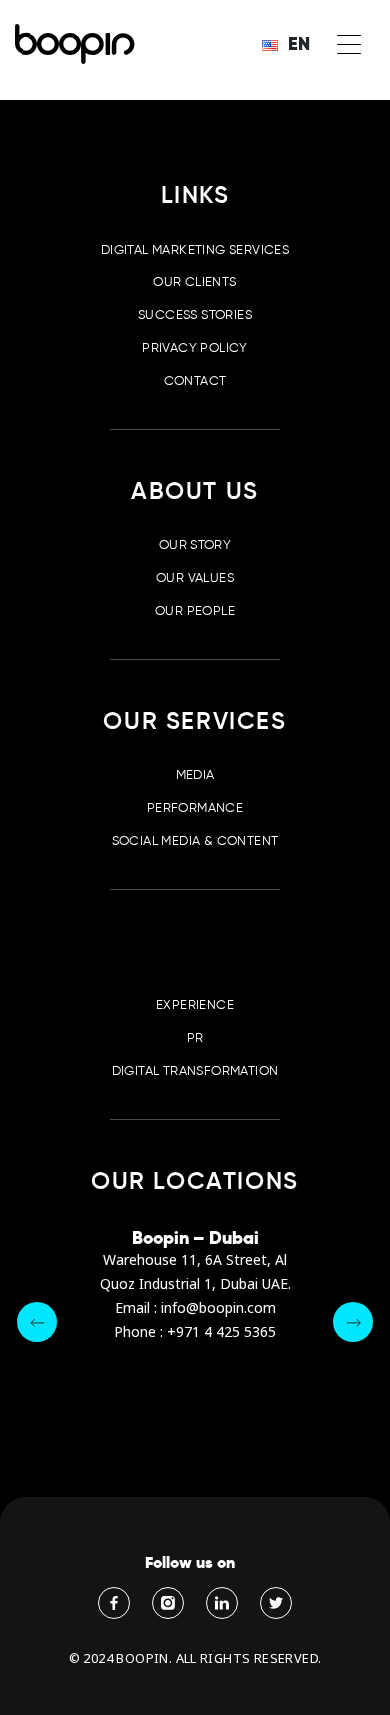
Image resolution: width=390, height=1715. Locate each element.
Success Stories (195, 314)
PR (195, 1037)
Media (195, 774)
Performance (195, 807)
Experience (195, 1004)
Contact (195, 380)
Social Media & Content (195, 840)
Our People (195, 610)
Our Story (195, 544)
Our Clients (194, 281)
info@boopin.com (218, 1308)
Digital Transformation (195, 1070)
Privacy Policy (194, 347)
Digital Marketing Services (195, 249)
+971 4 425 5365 (221, 1332)
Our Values (195, 577)
